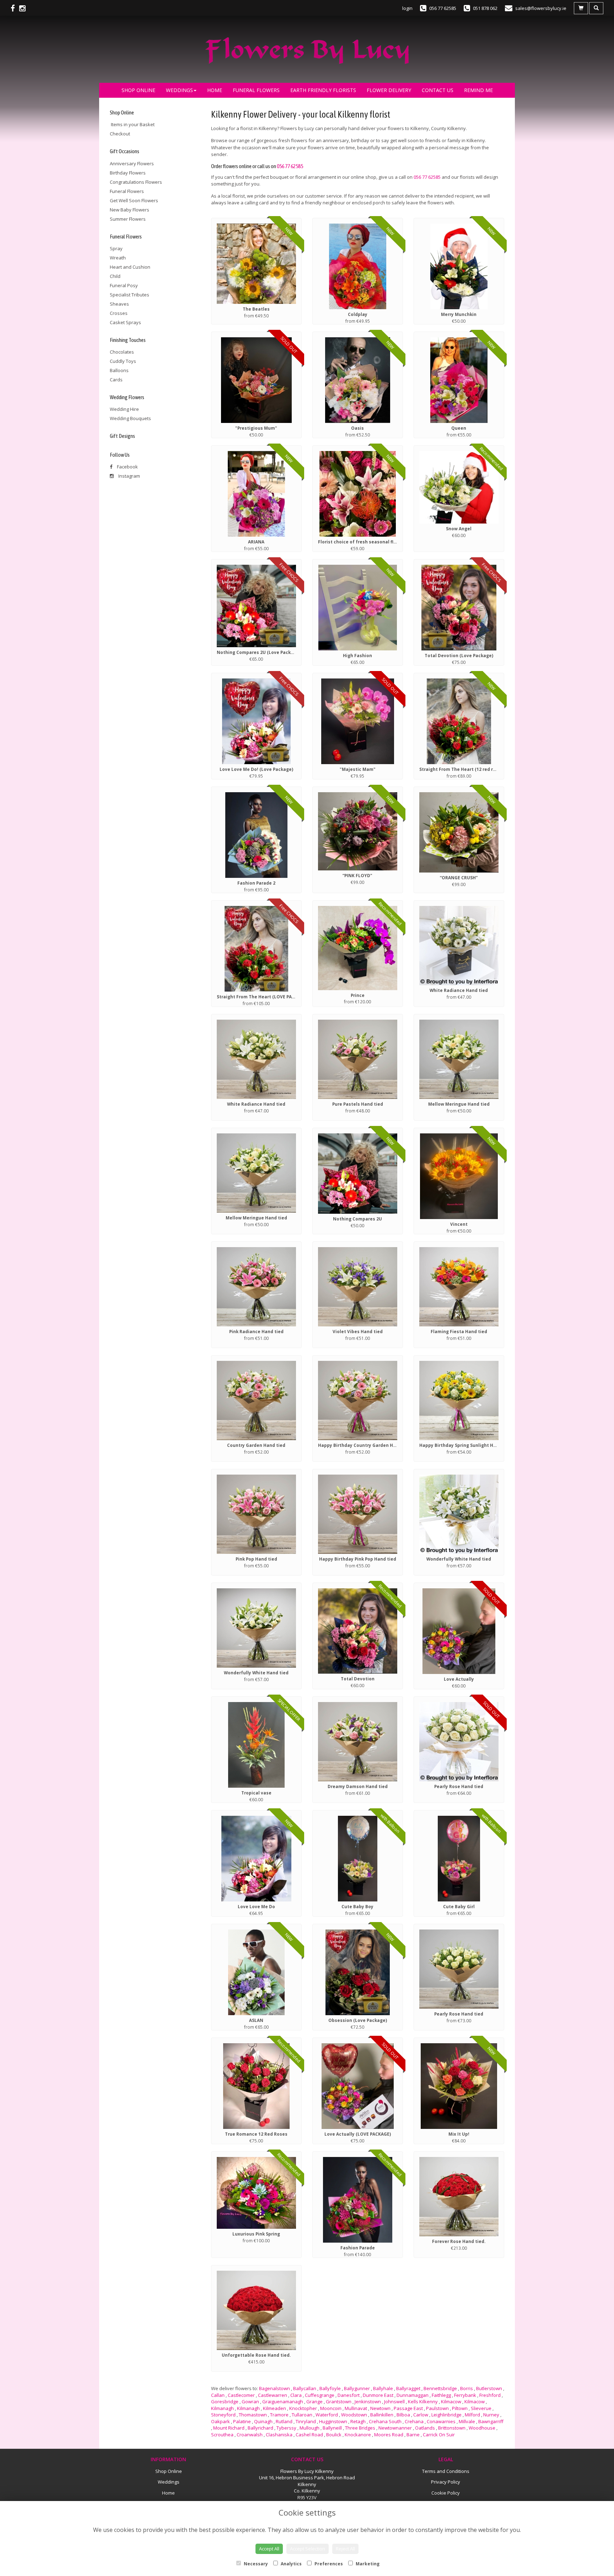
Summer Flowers (128, 219)
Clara (296, 2395)
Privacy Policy (446, 2482)
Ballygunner (357, 2388)
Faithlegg (441, 2395)
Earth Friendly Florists (323, 90)
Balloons (119, 370)
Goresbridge (225, 2401)
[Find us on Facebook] (15, 8)
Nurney (491, 2415)
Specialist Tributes (130, 295)
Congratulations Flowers (136, 182)
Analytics (291, 2564)
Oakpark (220, 2421)
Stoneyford (223, 2415)
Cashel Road (309, 2435)
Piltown (460, 2408)
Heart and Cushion (130, 267)
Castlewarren (273, 2395)
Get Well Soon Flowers (134, 200)
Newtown (380, 2408)
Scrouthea (222, 2435)
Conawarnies (441, 2421)
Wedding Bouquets (130, 418)
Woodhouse (482, 2428)
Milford (472, 2415)
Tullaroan (302, 2415)
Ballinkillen (382, 2415)
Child (115, 276)
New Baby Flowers (130, 210)
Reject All (345, 2549)
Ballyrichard (260, 2428)
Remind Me (478, 90)
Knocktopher (303, 2408)
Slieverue (481, 2408)
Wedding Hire (124, 409)
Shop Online (138, 90)
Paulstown (437, 2408)
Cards (116, 380)
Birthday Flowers (128, 173)
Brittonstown (452, 2428)
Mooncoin (331, 2408)
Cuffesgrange (320, 2395)
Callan (218, 2395)
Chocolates (122, 352)
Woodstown (354, 2415)
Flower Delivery (389, 90)
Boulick (334, 2435)
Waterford (327, 2415)
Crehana (414, 2421)
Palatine (242, 2421)
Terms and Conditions (446, 2471)
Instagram (129, 476)
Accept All (269, 2549)
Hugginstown (333, 2421)
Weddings (179, 90)
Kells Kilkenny (423, 2401)
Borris (467, 2388)
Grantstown (339, 2401)
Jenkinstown (368, 2401)
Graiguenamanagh (283, 2401)
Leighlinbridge (446, 2415)
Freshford (490, 2395)
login (407, 8)
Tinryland (306, 2421)
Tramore (279, 2415)
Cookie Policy (446, 2493)
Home (215, 90)
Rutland (284, 2421)
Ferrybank (465, 2395)
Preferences (328, 2564)
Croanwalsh (250, 2435)
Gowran (250, 2401)
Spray (116, 248)
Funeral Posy (124, 285)
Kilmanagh (222, 2408)
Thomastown (253, 2415)
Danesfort (349, 2395)
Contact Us (438, 90)
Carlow (421, 2415)
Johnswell (394, 2401)
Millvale (467, 2421)
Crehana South (385, 2421)
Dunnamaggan (413, 2395)
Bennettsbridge (440, 2388)
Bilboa (403, 2415)
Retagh (358, 2421)
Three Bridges (360, 2428)
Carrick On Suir (439, 2435)
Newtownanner (395, 2428)
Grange (314, 2401)
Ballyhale (383, 2388)
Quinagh (263, 2421)
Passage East (408, 2408)
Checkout (120, 134)
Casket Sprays (125, 322)
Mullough (309, 2428)
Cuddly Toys (123, 361)
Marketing (367, 2564)
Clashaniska (279, 2435)
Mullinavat (356, 2408)
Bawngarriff (491, 2421)
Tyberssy (286, 2428)
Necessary (255, 2564)
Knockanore (358, 2435)
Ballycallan (305, 2388)
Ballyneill (332, 2428)
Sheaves (119, 304)
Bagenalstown (274, 2388)
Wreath (118, 258)
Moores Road (389, 2435)
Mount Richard (229, 2428)
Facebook (127, 467)
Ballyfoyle (330, 2388)
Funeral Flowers (256, 90)
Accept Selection (308, 2549)
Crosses (119, 313)
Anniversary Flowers (132, 163)
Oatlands (425, 2428)
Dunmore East (378, 2395)
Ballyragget (408, 2388)
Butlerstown (489, 2388)
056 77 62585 (290, 166)
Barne (413, 2435)
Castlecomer (241, 2395)
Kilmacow (451, 2401)
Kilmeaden (274, 2408)
